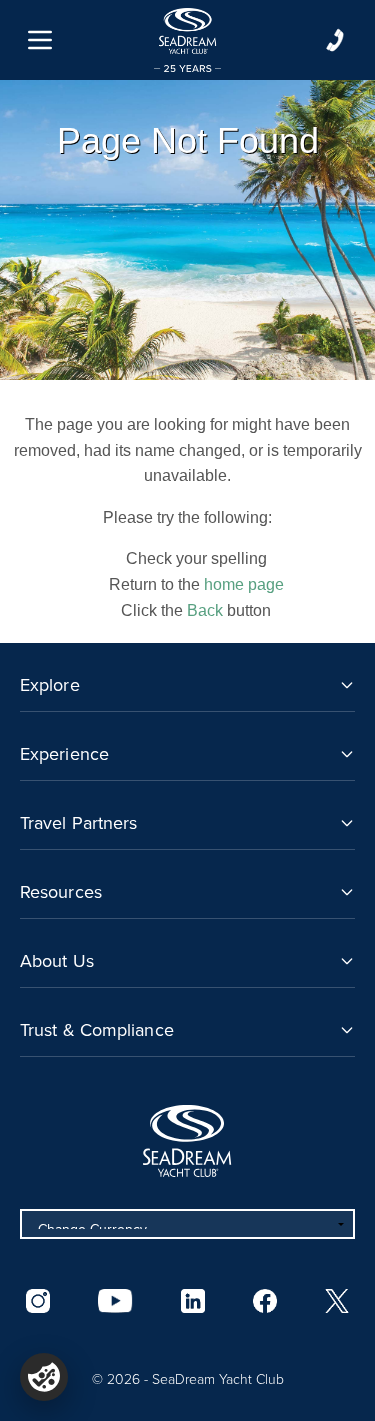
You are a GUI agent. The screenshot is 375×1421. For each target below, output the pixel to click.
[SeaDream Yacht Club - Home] (187, 1141)
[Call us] (335, 40)
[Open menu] (40, 40)
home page (244, 584)
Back (205, 610)
